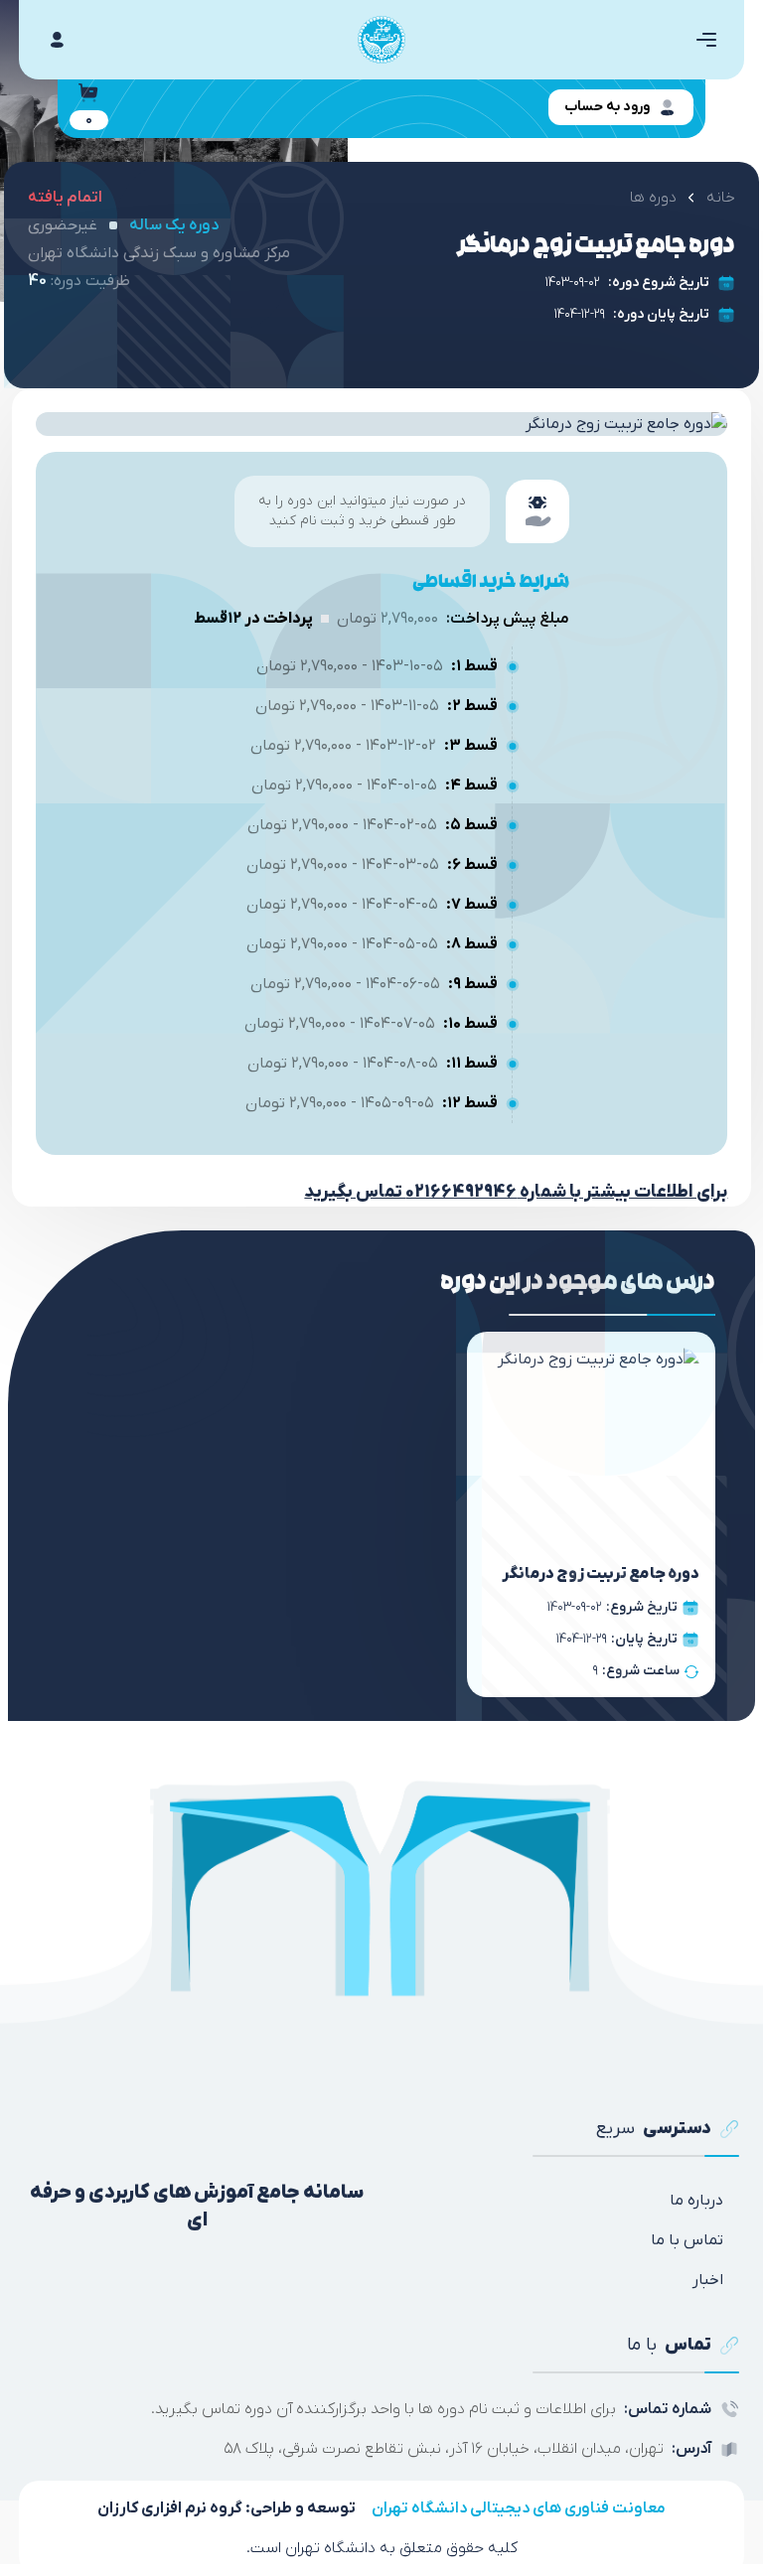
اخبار (708, 2280)
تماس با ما (687, 2240)
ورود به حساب (607, 107)
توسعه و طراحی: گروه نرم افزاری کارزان (227, 2508)
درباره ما (696, 2201)
